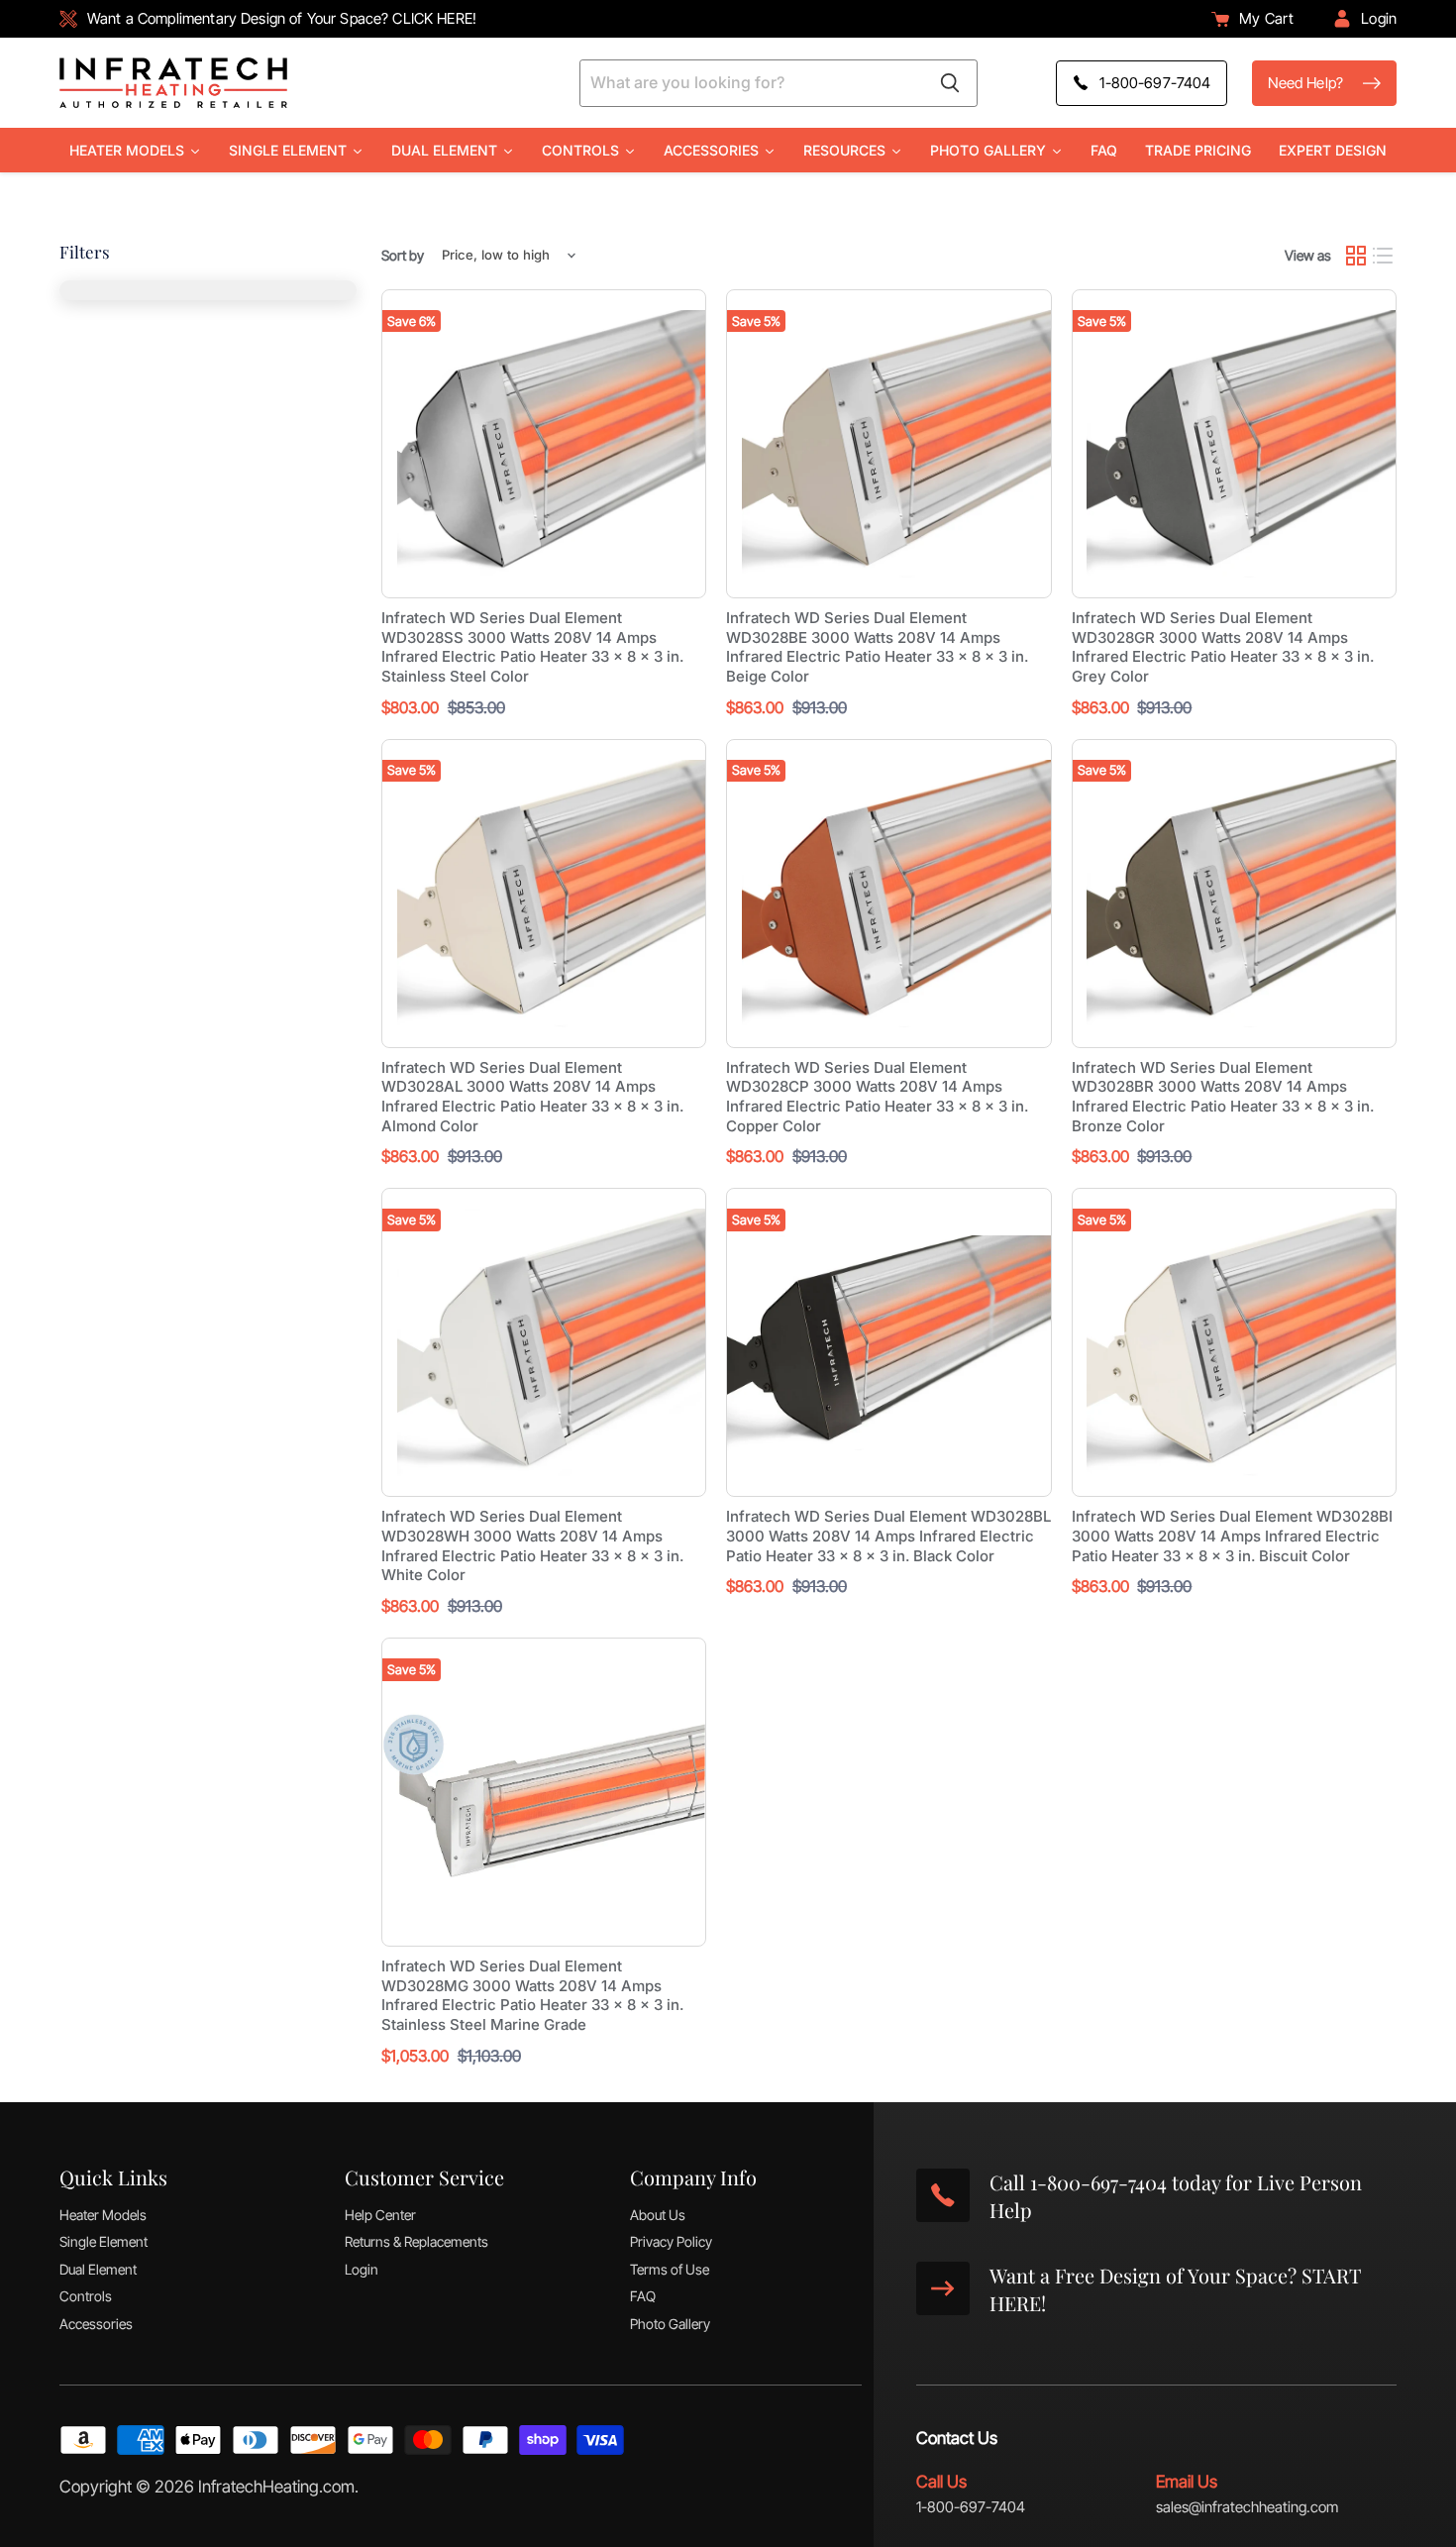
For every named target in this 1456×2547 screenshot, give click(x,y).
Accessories (96, 2324)
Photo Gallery (670, 2324)
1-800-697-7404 (971, 2507)
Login (362, 2269)
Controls (86, 2296)
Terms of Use (670, 2269)
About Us (658, 2215)
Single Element (104, 2241)
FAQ (643, 2296)
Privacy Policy (671, 2241)
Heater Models (103, 2215)
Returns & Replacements (416, 2241)
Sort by (403, 256)
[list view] (1384, 256)
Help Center (380, 2215)
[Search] (950, 83)
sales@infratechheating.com (1247, 2507)
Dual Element (98, 2269)
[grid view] (1356, 256)
